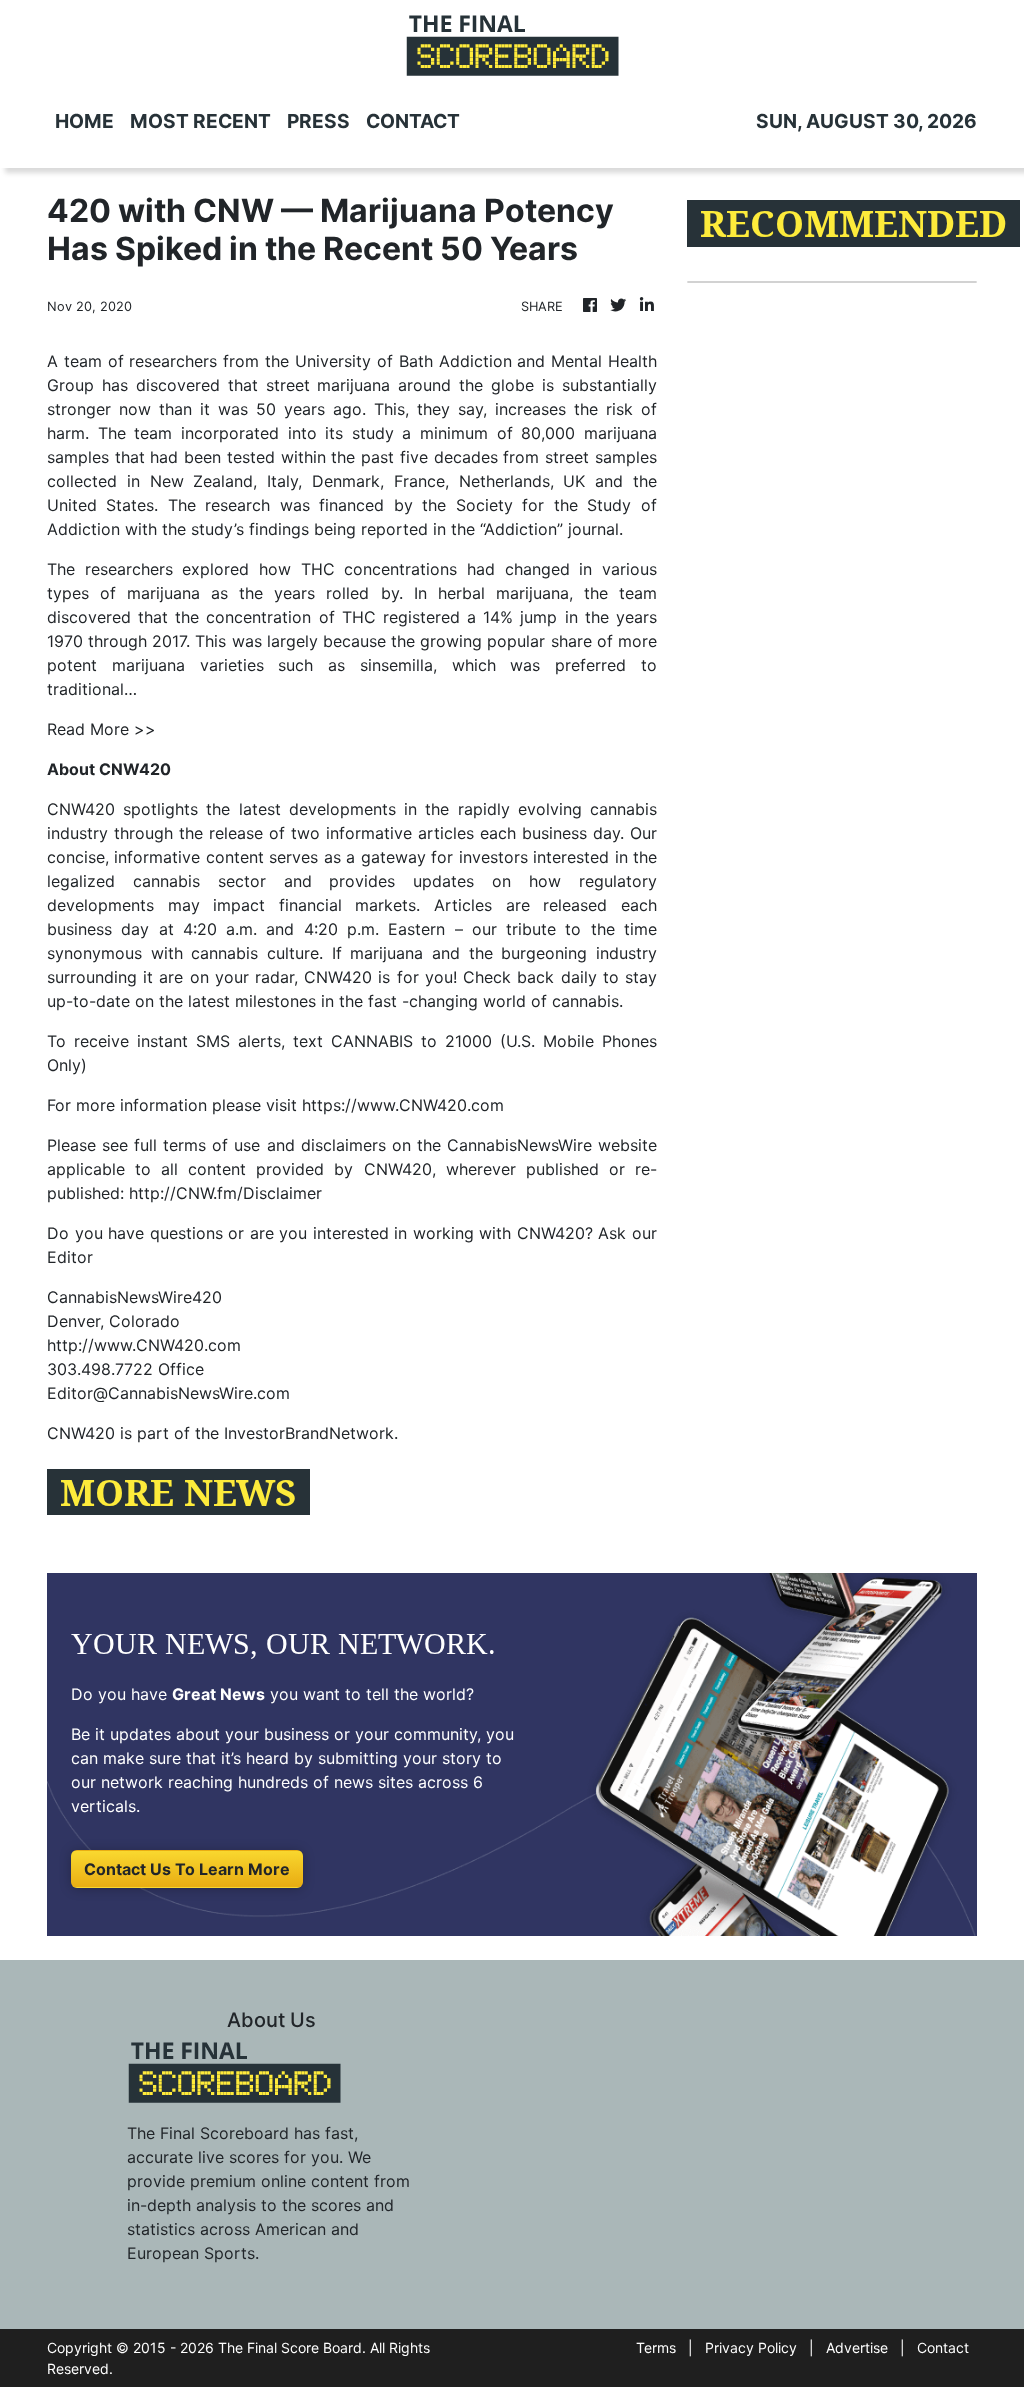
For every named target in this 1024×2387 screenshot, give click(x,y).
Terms (656, 2347)
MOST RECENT (200, 121)
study (373, 433)
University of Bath (364, 361)
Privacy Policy (751, 2347)
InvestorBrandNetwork (309, 1433)
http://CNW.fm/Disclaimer (225, 1193)
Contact (943, 2347)
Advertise (857, 2347)
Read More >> (101, 729)
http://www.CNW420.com (144, 1345)
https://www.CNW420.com (403, 1105)
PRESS (318, 121)
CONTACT (413, 121)
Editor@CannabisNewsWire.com (168, 1393)
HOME (84, 121)
